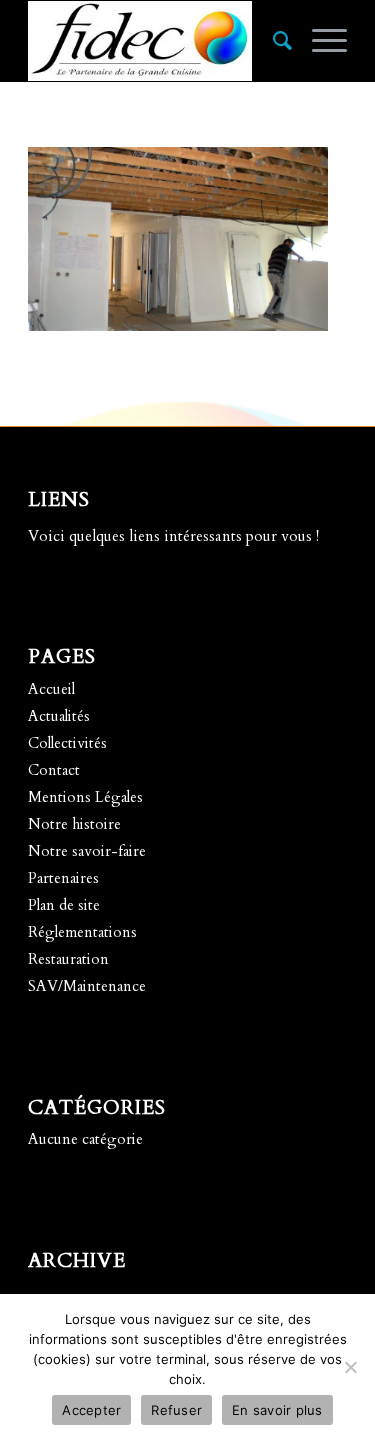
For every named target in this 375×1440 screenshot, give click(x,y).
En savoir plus (277, 1410)
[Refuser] (350, 1367)
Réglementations (82, 932)
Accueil (51, 689)
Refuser (176, 1410)
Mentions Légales (85, 797)
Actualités (59, 716)
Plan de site (64, 905)
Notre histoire (74, 824)
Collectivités (67, 743)
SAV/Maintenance (87, 986)
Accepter (91, 1410)
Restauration (68, 959)
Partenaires (63, 878)
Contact (54, 770)
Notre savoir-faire (87, 851)
